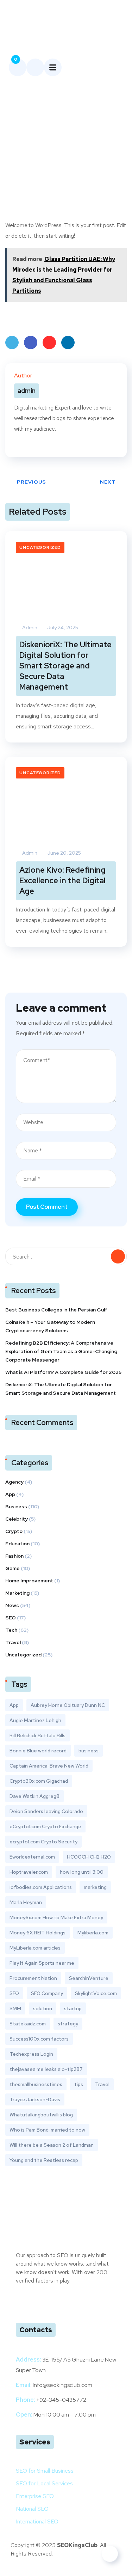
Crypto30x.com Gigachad (39, 1781)
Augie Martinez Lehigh (35, 1720)
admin (29, 628)
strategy (68, 2024)
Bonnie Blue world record (38, 1751)
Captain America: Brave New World (49, 1766)
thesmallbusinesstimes (36, 2084)
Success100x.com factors (39, 2039)
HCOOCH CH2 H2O (89, 1857)
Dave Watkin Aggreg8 (34, 1796)
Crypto (14, 1531)
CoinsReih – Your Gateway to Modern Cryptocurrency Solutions (50, 1326)
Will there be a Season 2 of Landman (52, 2145)
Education (17, 1544)
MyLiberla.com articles (35, 1948)
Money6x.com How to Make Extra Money (56, 1917)
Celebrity (17, 1519)
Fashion (14, 1556)
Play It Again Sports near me (42, 1963)
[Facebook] (16, 445)
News (12, 1605)
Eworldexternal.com (32, 1857)
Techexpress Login (31, 2054)
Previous (32, 482)
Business (16, 1507)
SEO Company (47, 1993)
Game (12, 1568)
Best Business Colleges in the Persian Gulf (56, 1310)
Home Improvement (29, 1581)
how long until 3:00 (82, 1872)
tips (79, 2084)
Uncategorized (40, 547)
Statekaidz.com (28, 2024)
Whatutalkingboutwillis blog (41, 2115)
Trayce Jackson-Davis (35, 2099)
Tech (11, 1630)
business (89, 1751)
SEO (11, 1618)
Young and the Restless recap (44, 2160)
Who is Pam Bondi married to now (47, 2130)
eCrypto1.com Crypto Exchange (45, 1826)
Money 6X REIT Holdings (37, 1933)
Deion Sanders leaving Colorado (46, 1811)
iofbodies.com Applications (41, 1887)
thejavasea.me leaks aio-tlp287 (46, 2069)
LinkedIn (68, 343)
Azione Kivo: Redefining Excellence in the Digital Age (62, 881)
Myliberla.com (93, 1933)
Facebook (31, 343)
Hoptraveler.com (29, 1872)
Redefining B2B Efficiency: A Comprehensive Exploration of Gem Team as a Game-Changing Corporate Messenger (61, 1351)
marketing (95, 1887)
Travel (13, 1642)
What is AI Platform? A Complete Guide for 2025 (63, 1372)
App (10, 1494)
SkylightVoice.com (96, 1993)
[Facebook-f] (50, 2301)
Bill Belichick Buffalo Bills (37, 1735)
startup (73, 2008)
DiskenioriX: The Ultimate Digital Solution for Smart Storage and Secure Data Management (65, 666)
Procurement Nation (33, 1978)
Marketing (17, 1593)
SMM (15, 2008)
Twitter (12, 343)
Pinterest (49, 343)
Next (108, 482)
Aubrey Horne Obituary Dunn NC (68, 1705)
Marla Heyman (26, 1902)
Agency (14, 1482)
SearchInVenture (89, 1978)
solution (43, 2008)
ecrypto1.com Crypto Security (43, 1842)
